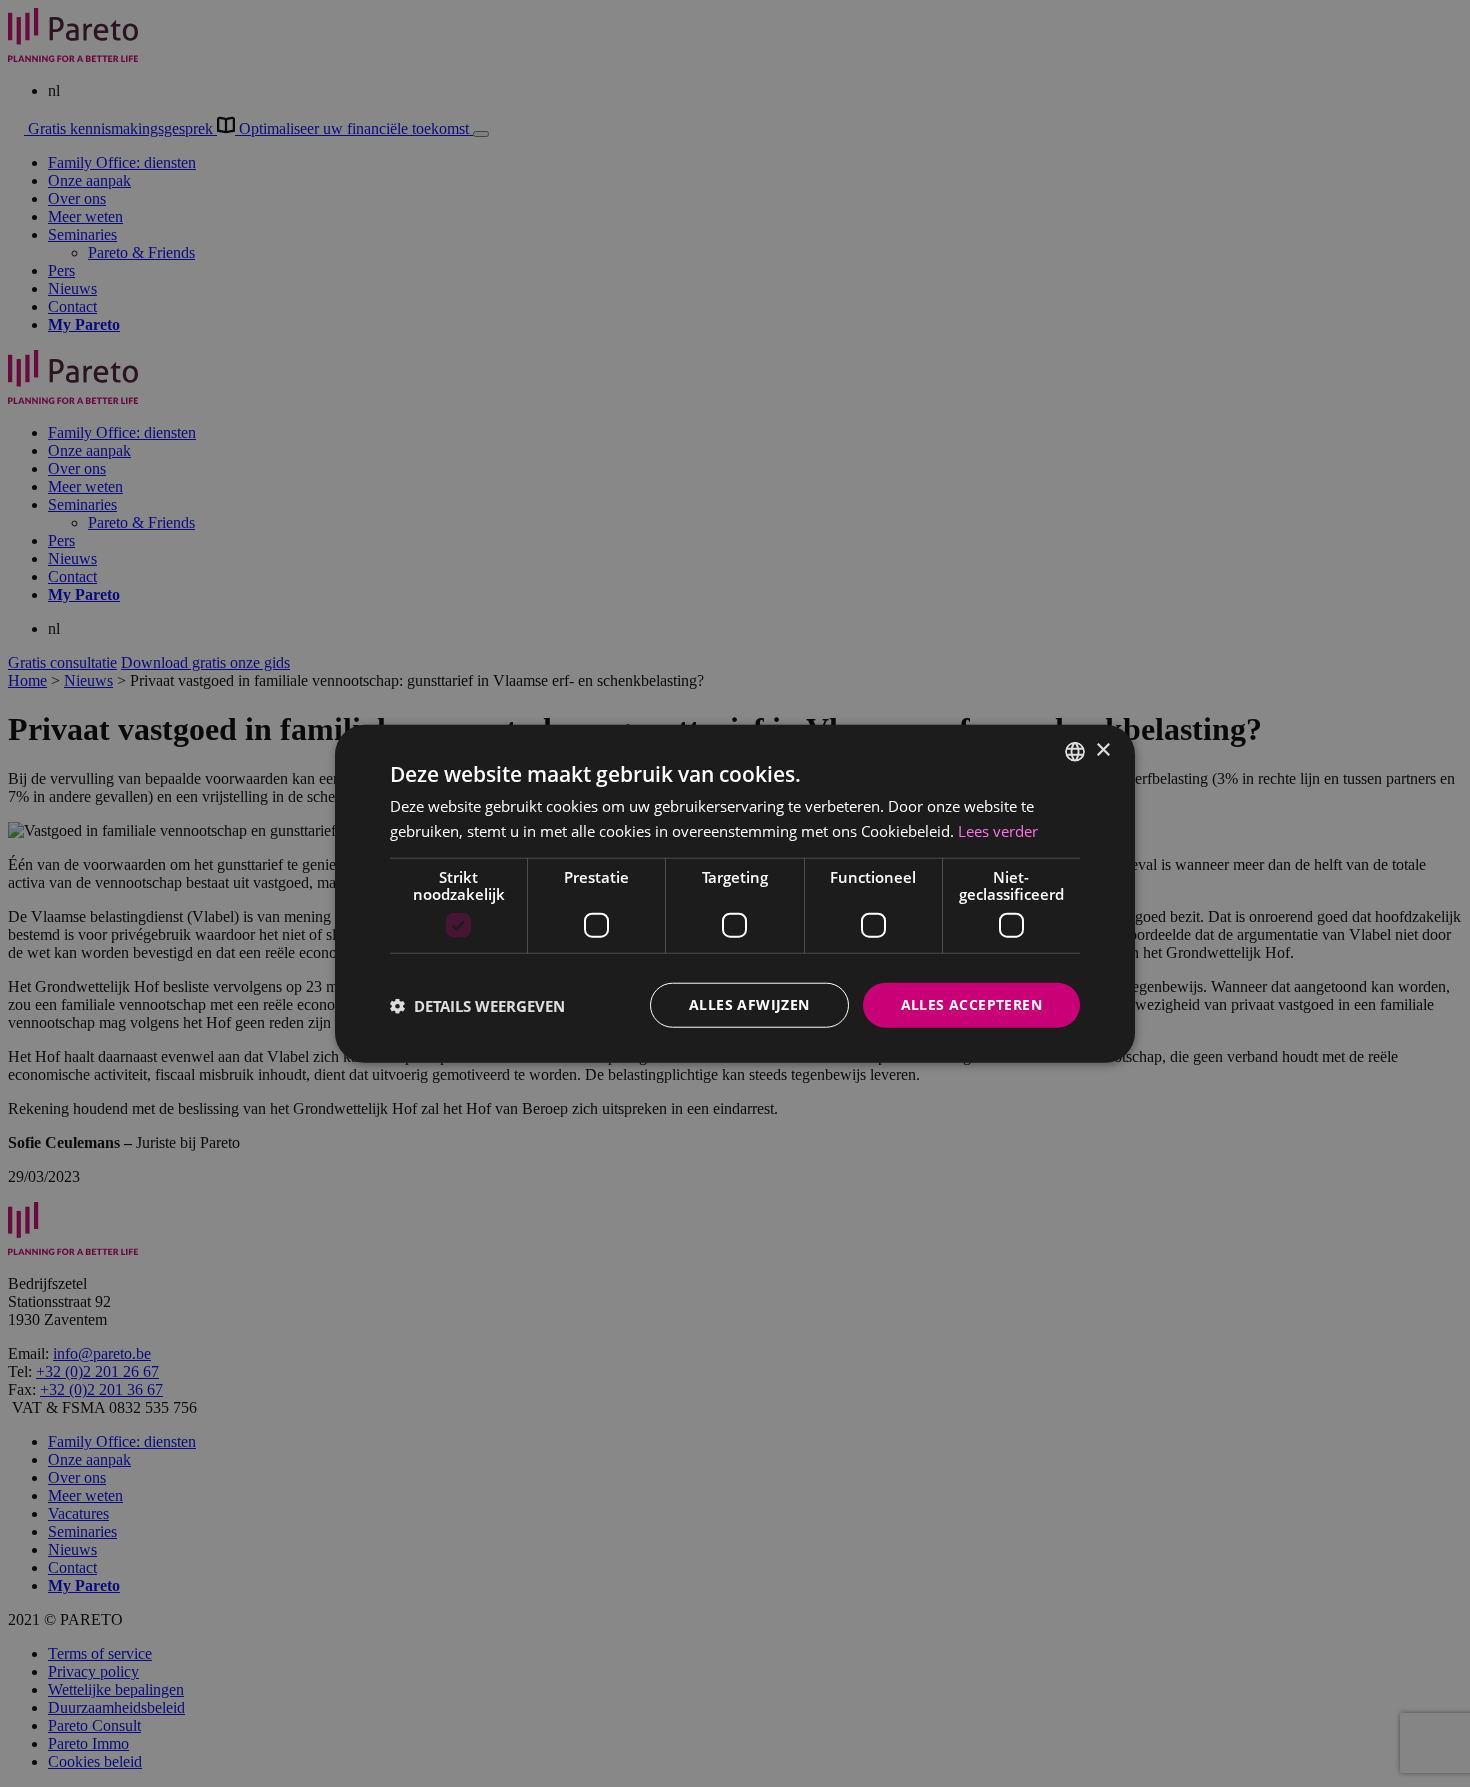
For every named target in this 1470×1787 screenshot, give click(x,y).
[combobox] (1075, 751)
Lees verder (998, 830)
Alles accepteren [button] (971, 1004)
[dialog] (735, 893)
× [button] (1102, 750)
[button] (477, 1005)
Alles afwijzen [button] (749, 1004)
